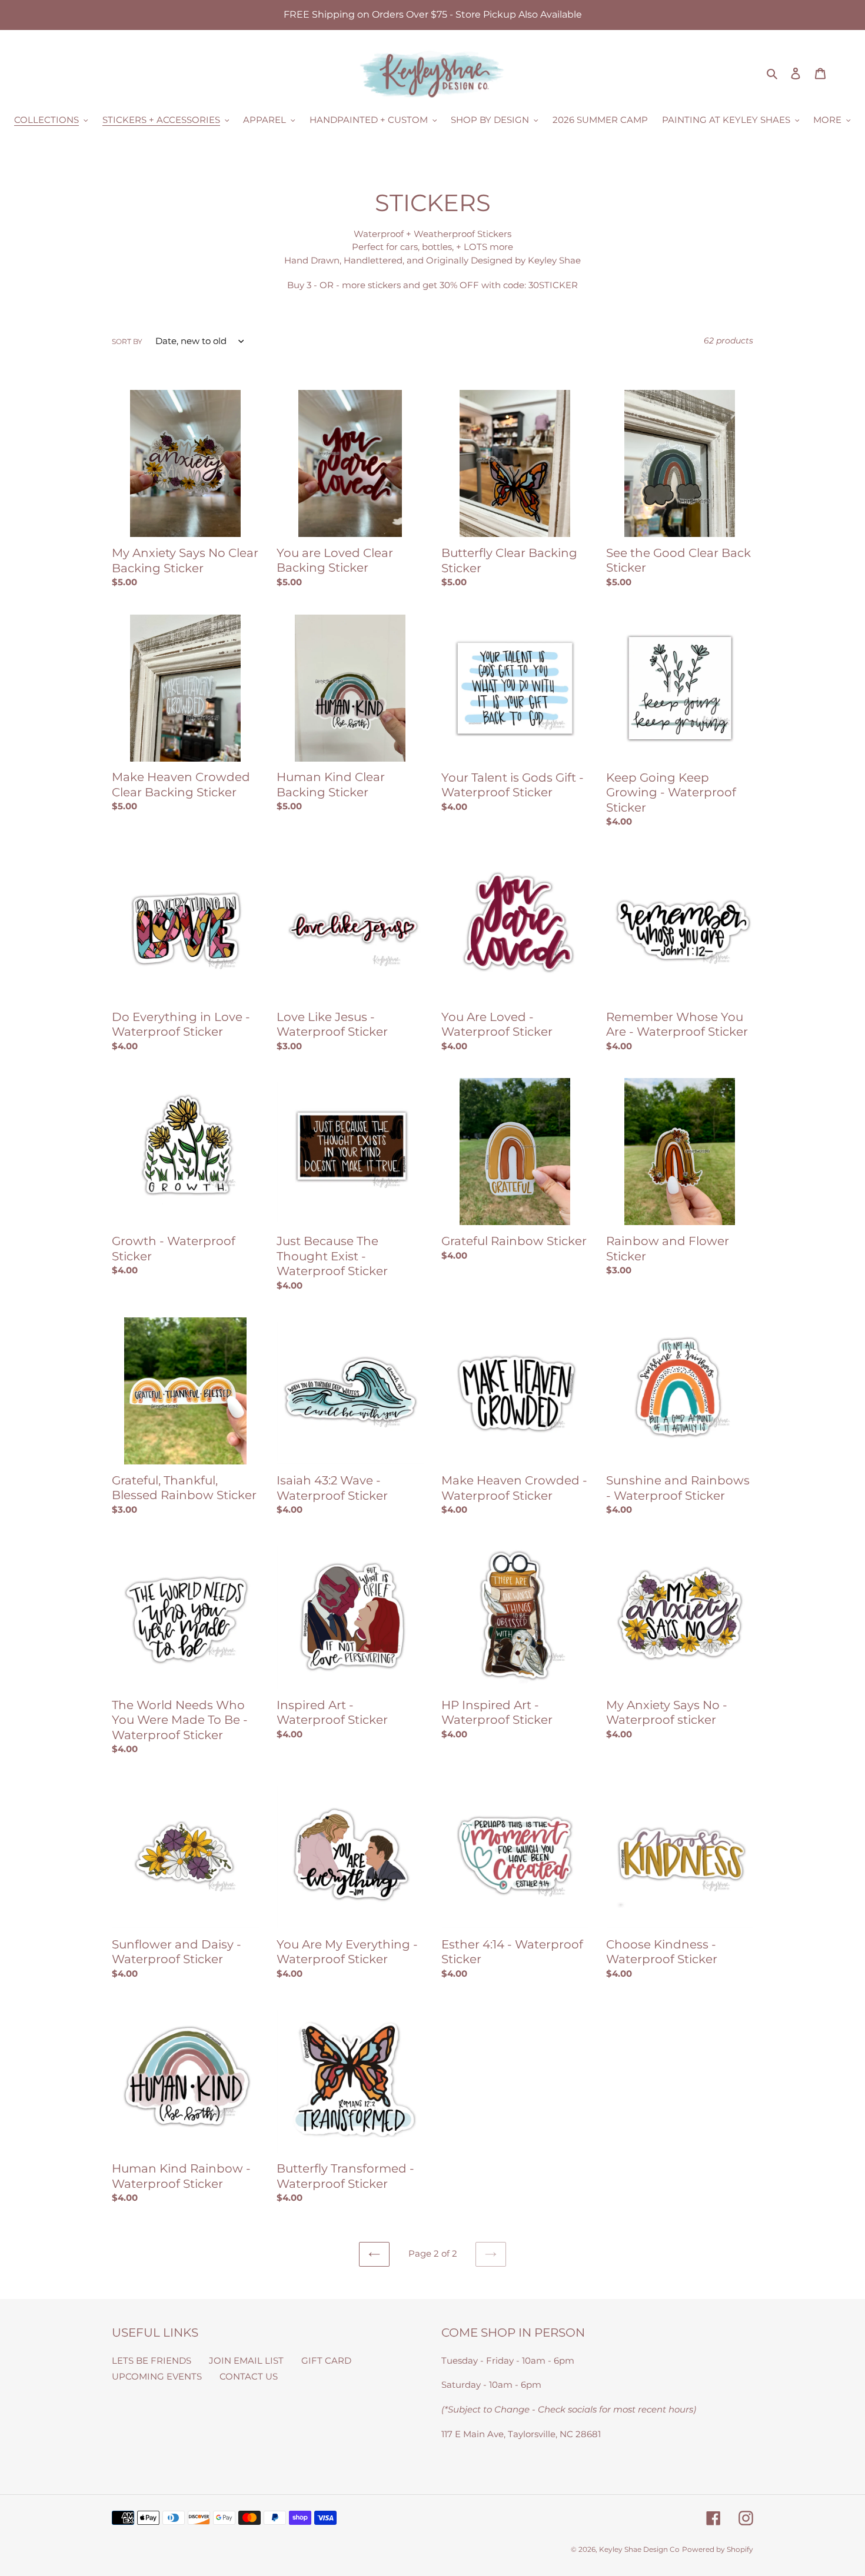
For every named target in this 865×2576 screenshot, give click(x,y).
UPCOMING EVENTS (157, 2376)
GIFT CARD (326, 2360)
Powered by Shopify (718, 2549)
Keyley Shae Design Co (639, 2549)
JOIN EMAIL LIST (246, 2360)
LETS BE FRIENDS (152, 2360)
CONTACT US (249, 2376)
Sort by (127, 341)
